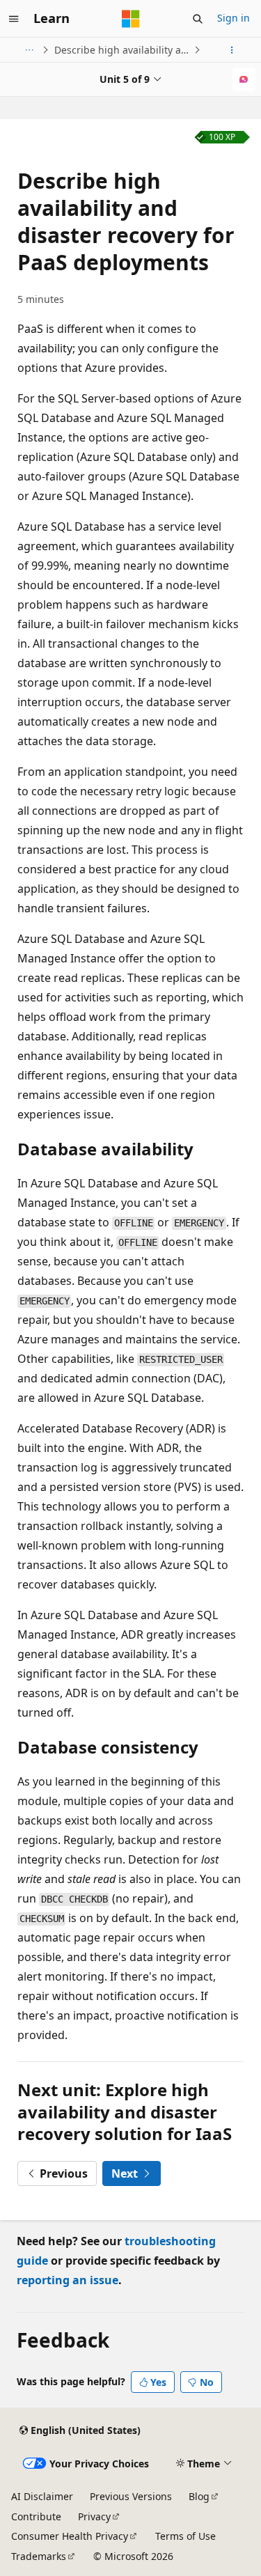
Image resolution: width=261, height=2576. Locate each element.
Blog (199, 2496)
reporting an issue (68, 2280)
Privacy (94, 2516)
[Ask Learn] (244, 79)
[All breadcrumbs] (29, 50)
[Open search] (198, 19)
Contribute (36, 2516)
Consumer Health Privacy (70, 2536)
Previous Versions (131, 2496)
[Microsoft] (131, 19)
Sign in (234, 18)
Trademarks (39, 2556)
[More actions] (232, 50)
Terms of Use (185, 2536)
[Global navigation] (14, 19)
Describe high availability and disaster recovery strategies (122, 50)
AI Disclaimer (42, 2496)
